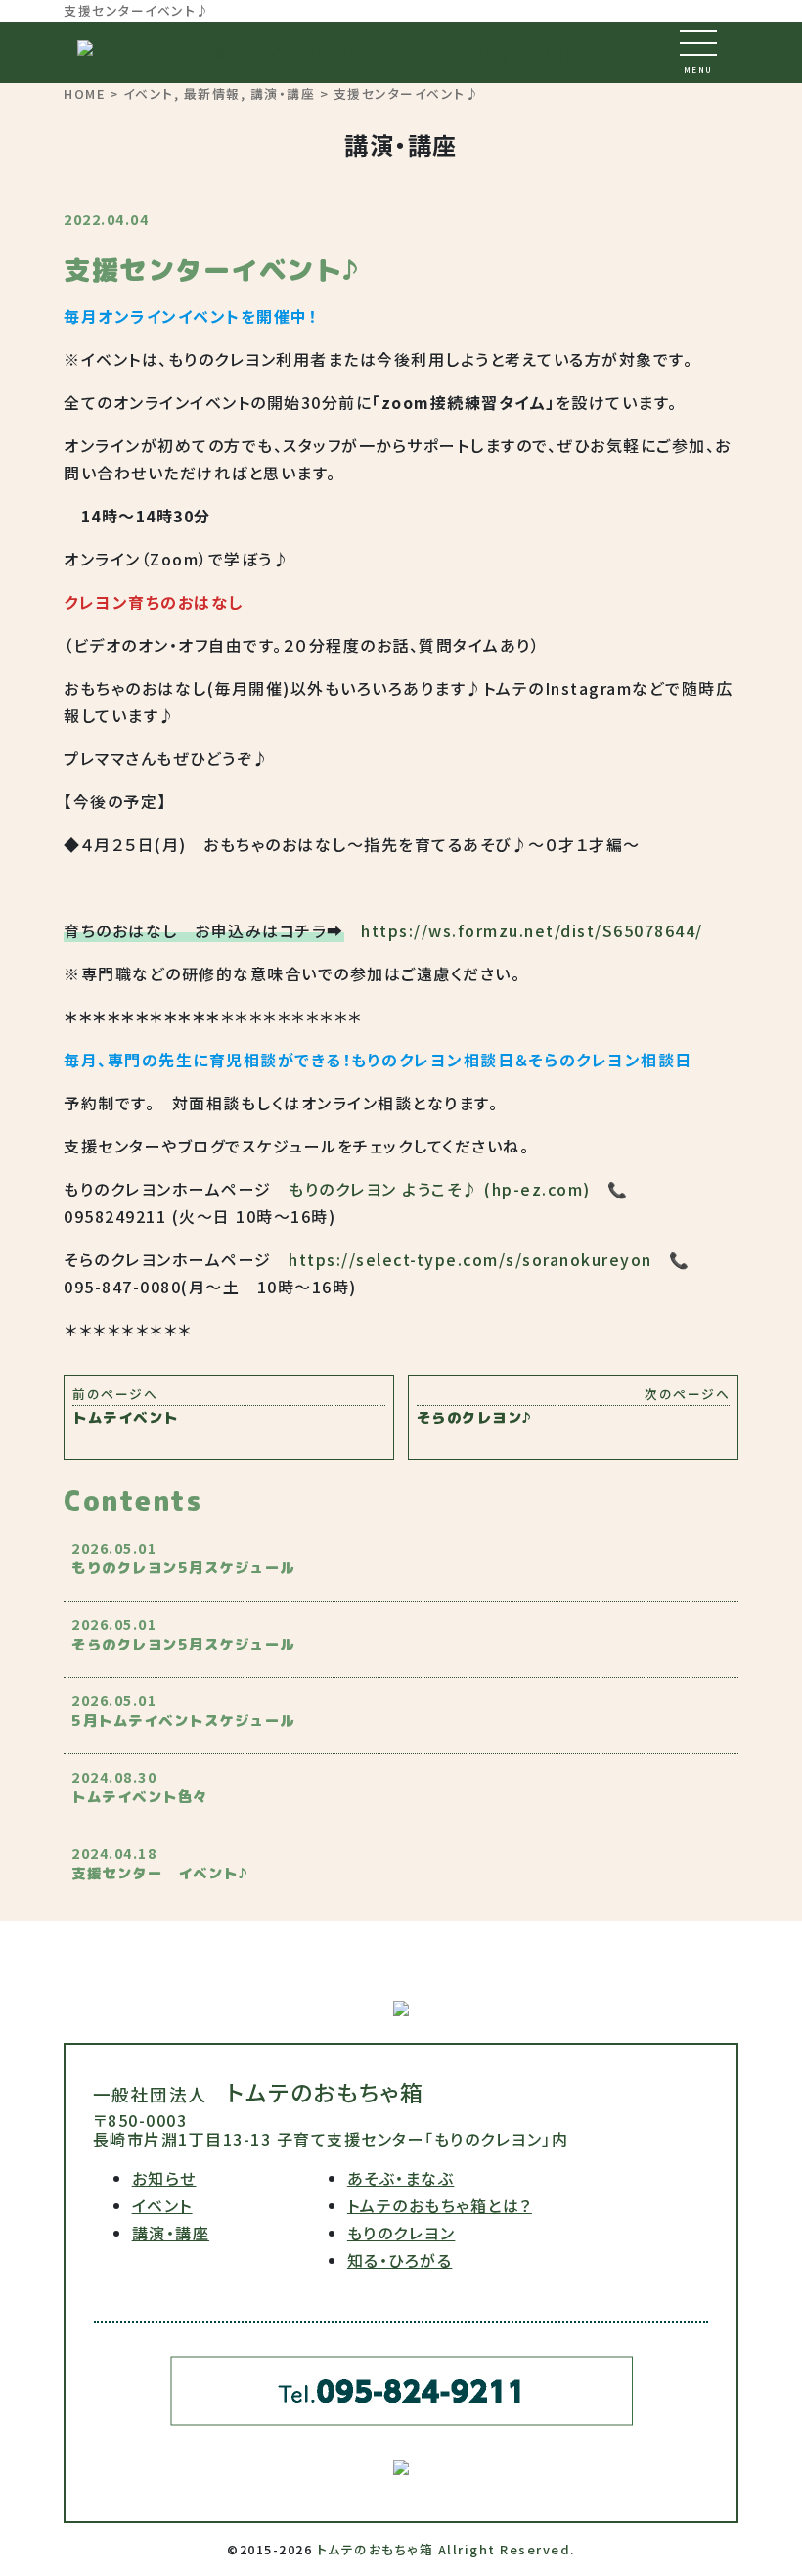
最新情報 (212, 93)
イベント (149, 93)
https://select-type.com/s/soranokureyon (470, 1259)
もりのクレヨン (401, 2233)
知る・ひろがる (400, 2260)
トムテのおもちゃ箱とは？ (440, 2205)
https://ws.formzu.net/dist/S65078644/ (532, 930)
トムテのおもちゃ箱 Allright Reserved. (446, 2549)
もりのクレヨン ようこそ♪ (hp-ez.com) (440, 1189)
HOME (84, 93)
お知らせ (164, 2178)
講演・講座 (283, 93)
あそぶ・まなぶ (401, 2178)
